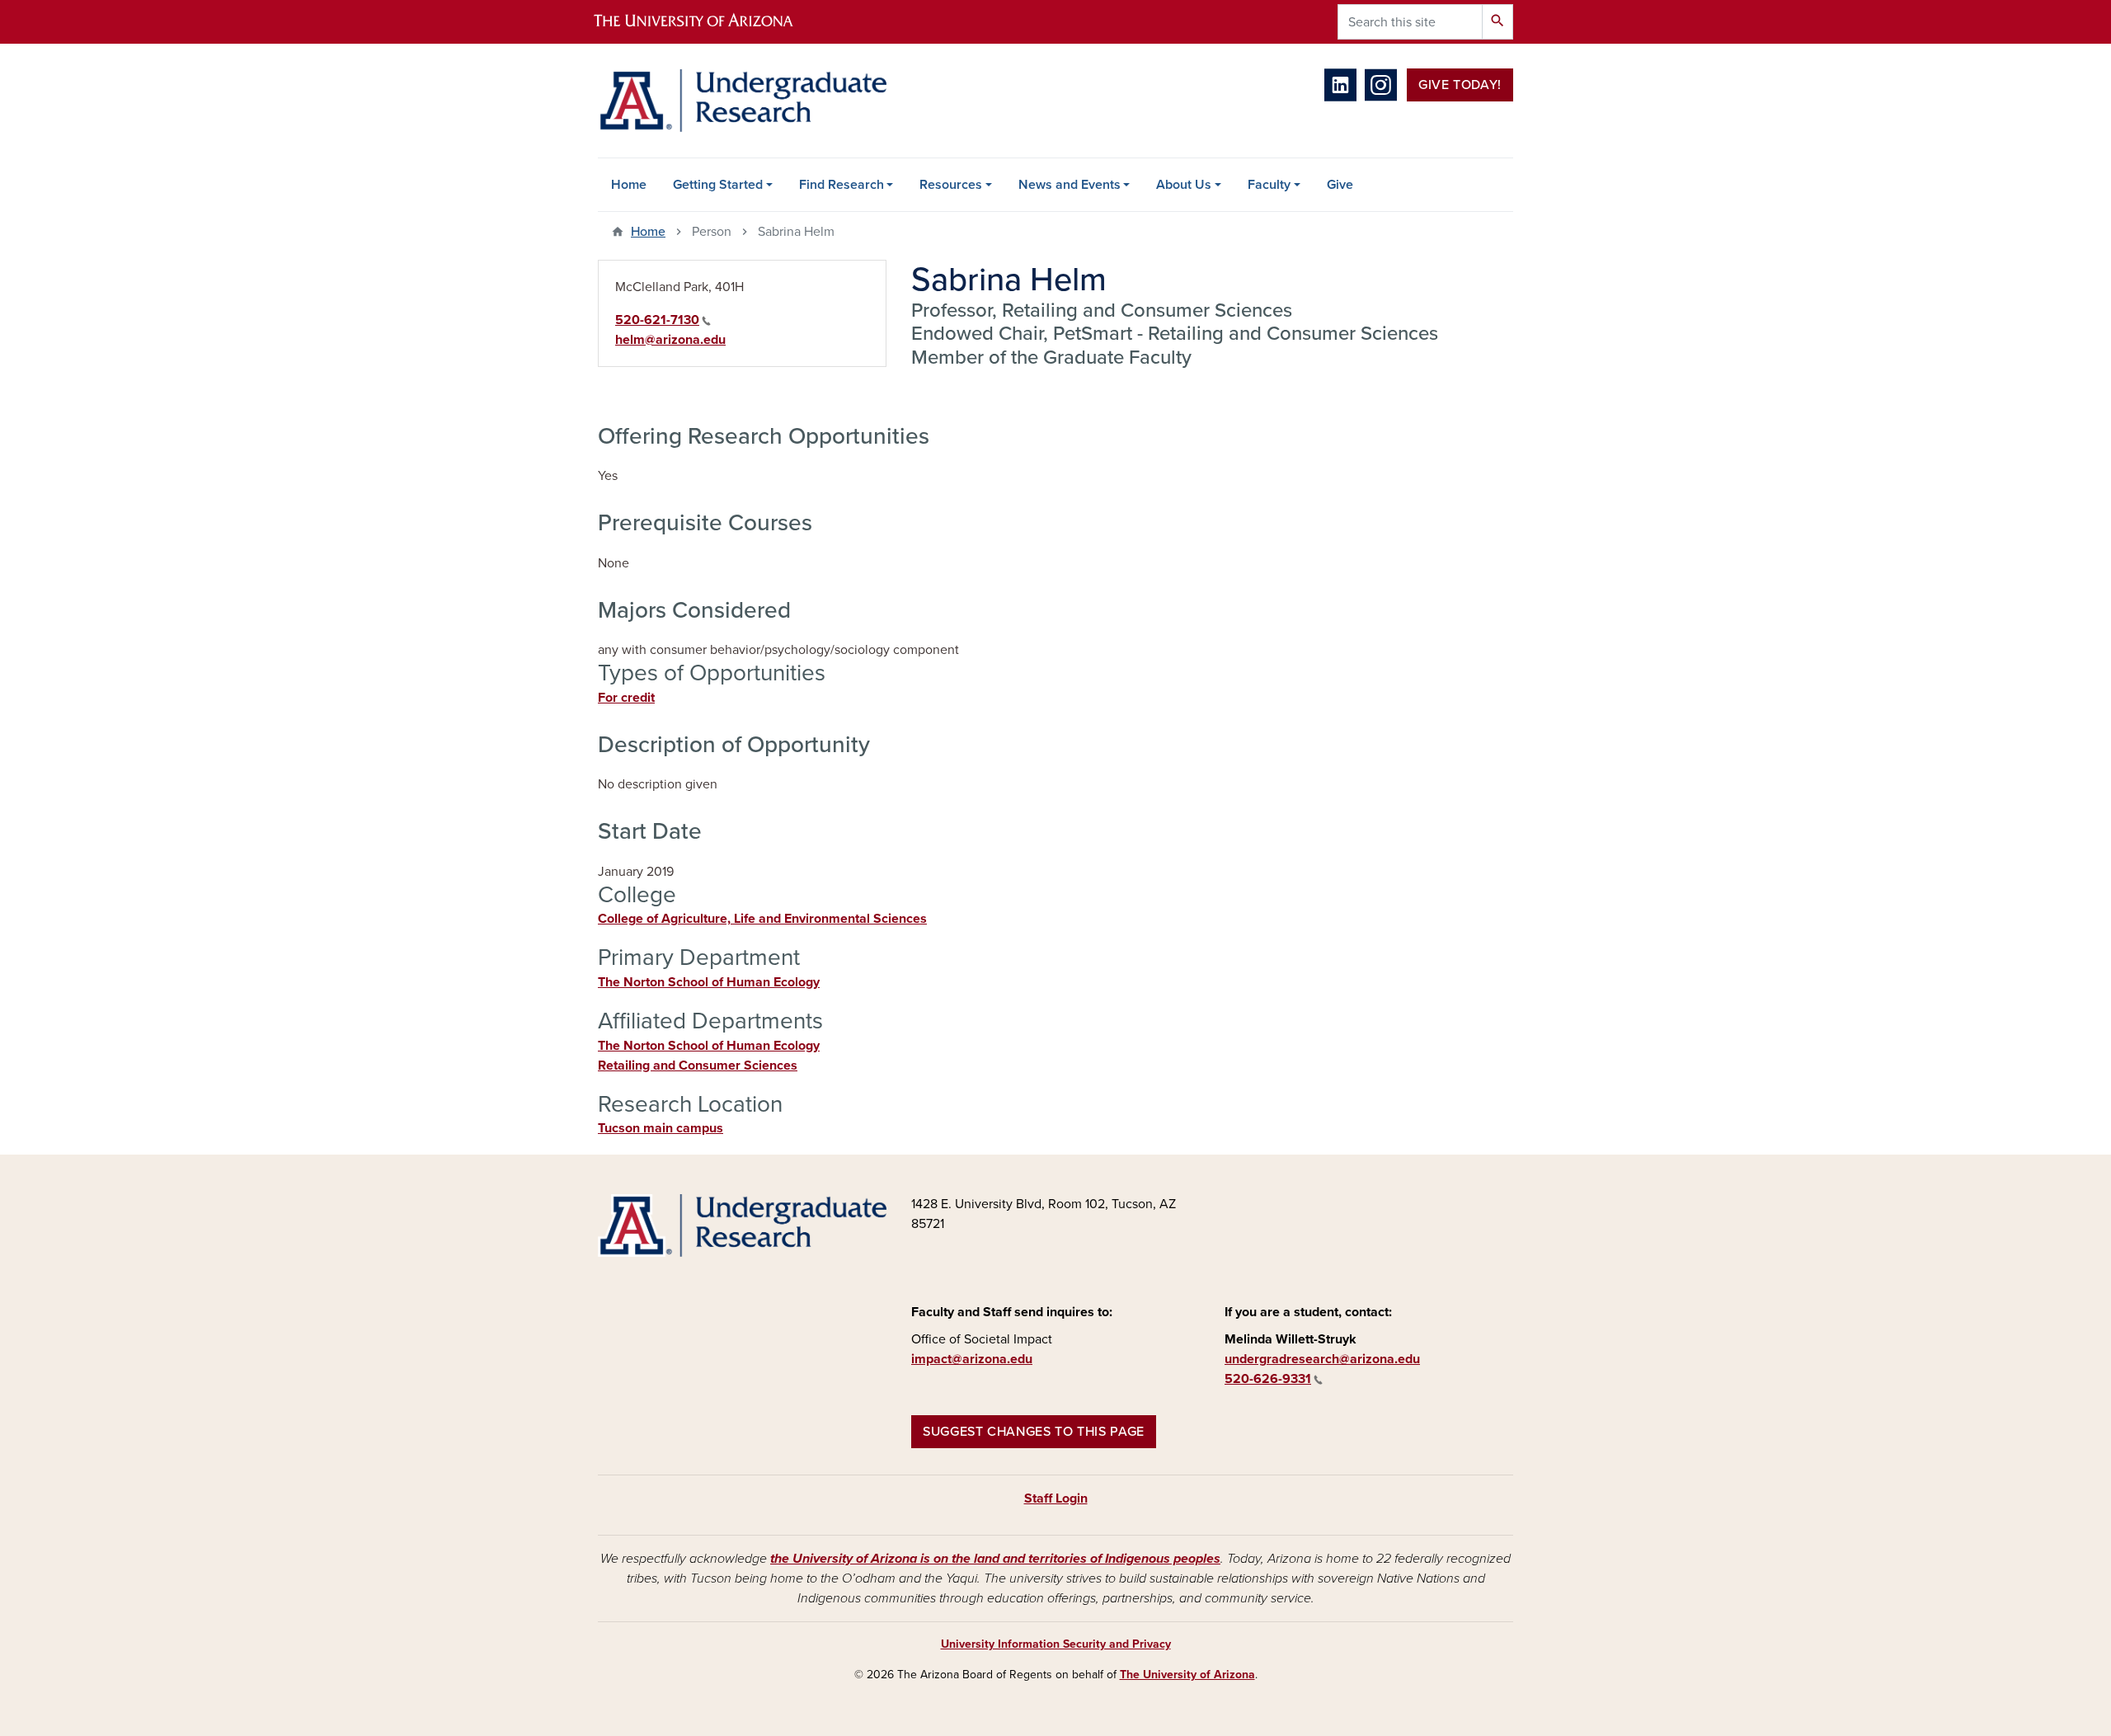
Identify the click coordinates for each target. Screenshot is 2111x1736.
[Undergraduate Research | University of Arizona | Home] (742, 101)
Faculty (1269, 185)
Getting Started (718, 185)
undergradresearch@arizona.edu (1322, 1359)
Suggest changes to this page (1034, 1432)
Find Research (842, 185)
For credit (626, 698)
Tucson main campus (661, 1128)
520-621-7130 (657, 320)
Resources (951, 185)
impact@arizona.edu (972, 1359)
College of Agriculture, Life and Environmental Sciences (762, 919)
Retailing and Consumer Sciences (698, 1066)
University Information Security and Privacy (1056, 1644)
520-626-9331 (1268, 1379)
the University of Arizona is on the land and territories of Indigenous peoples (995, 1559)
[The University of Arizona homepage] (708, 22)
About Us (1184, 185)
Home (629, 185)
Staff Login (1056, 1498)
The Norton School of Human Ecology (709, 982)
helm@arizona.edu (670, 340)
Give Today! (1460, 85)
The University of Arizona (1187, 1675)
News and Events (1070, 185)
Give (1340, 185)
